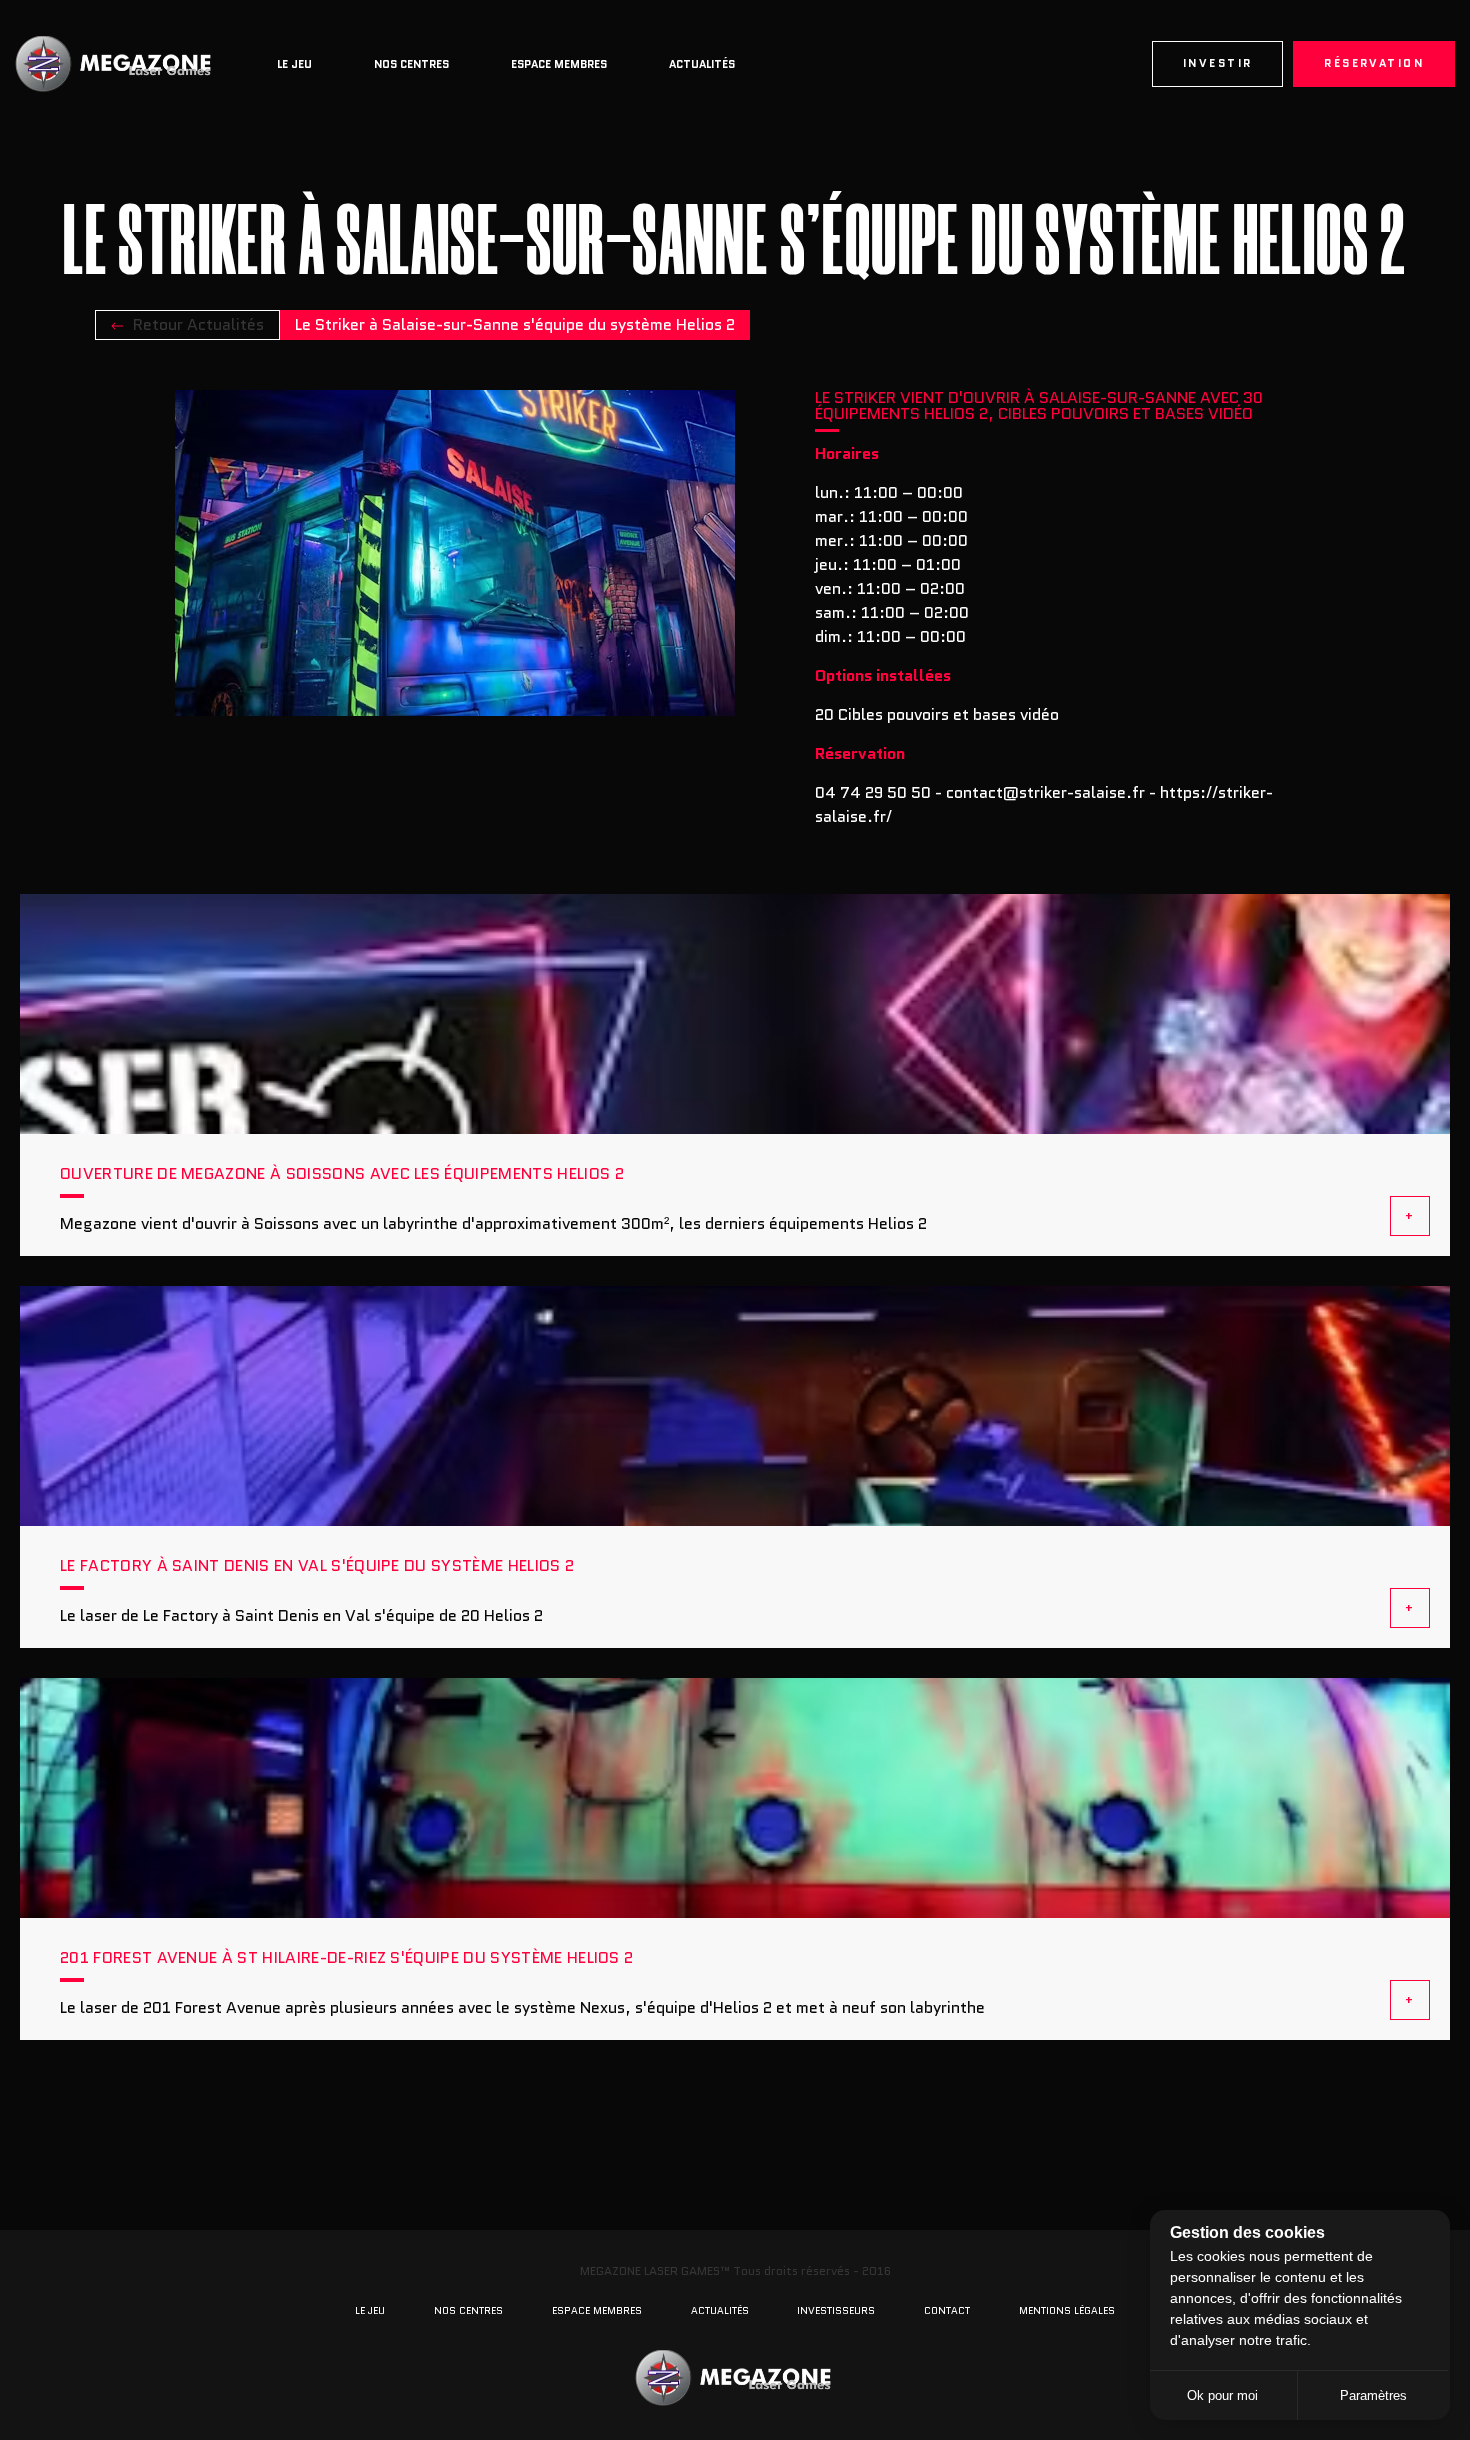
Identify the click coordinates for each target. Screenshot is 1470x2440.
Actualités (702, 64)
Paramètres (1373, 2395)
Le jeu (294, 64)
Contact (947, 2310)
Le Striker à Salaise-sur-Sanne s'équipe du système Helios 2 (515, 324)
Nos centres (411, 64)
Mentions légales (1067, 2310)
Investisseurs (836, 2310)
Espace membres (559, 64)
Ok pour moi (1222, 2395)
